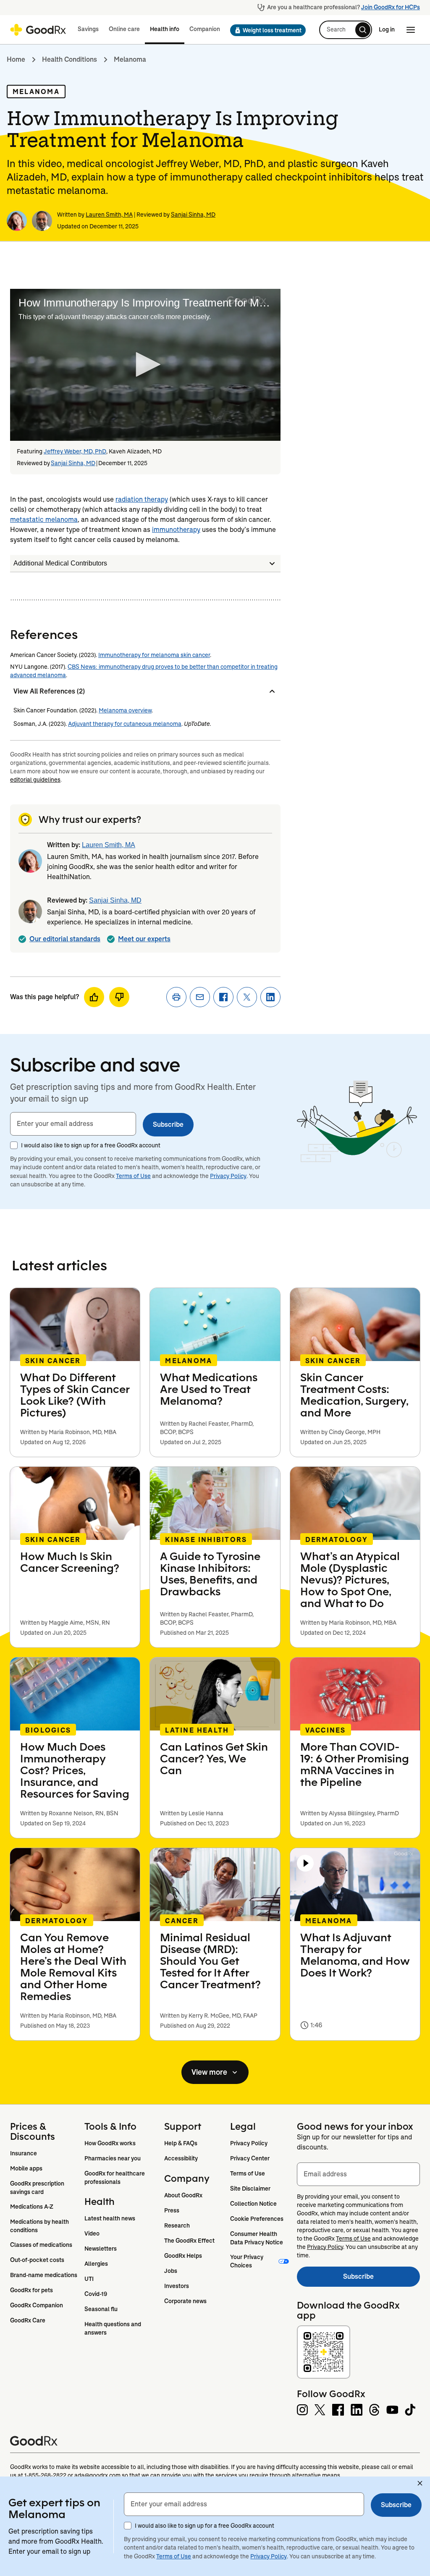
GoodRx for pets (31, 2290)
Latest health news (110, 2218)
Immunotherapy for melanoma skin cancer (154, 655)
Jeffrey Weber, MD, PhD (75, 451)
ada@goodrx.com (97, 2475)
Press (172, 2210)
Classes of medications (41, 2245)
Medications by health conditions (40, 2226)
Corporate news (185, 2301)
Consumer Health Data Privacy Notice (257, 2238)
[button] (265, 30)
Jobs (171, 2271)
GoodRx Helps (183, 2256)
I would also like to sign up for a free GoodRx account (91, 1145)
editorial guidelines (35, 780)
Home (16, 59)
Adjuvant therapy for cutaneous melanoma (125, 724)
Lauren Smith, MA (109, 215)
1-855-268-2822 (45, 2475)
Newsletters (101, 2249)
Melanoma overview (125, 710)
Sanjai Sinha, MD (193, 215)
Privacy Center (250, 2158)
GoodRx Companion (37, 2305)
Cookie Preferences (257, 2219)
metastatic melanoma (44, 520)
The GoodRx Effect (189, 2241)
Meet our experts (144, 939)
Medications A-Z (32, 2207)
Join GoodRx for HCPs (391, 7)
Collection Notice (253, 2204)
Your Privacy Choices (247, 2261)
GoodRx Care (28, 2320)
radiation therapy (142, 499)
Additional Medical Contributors (60, 563)
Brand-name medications (44, 2275)
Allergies (96, 2264)
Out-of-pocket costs (37, 2260)
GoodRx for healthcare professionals (115, 2178)
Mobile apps (26, 2168)
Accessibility (181, 2158)
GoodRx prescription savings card (38, 2188)
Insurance (24, 2153)
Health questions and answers (113, 2328)
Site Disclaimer (250, 2189)
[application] (145, 365)
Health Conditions (69, 59)
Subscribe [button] (168, 1124)
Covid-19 (96, 2294)
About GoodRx (183, 2195)
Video (92, 2233)
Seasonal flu (101, 2309)
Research (177, 2225)
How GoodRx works (110, 2143)
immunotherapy (176, 530)
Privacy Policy (228, 1176)
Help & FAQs (181, 2143)
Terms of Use (133, 1176)
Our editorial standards (65, 939)
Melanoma (130, 59)
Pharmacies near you (113, 2158)
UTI (89, 2279)
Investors (177, 2286)
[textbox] (73, 1124)
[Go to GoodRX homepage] (38, 30)
